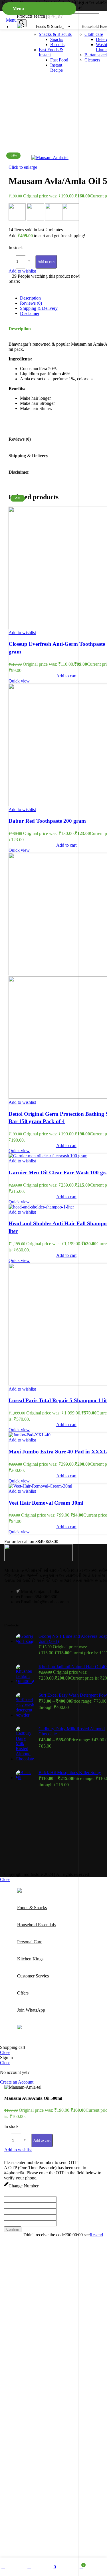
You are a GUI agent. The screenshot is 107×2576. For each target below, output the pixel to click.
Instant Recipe (56, 68)
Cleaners (92, 60)
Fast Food (59, 60)
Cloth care (94, 34)
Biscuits (57, 45)
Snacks (57, 39)
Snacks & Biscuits (55, 34)
